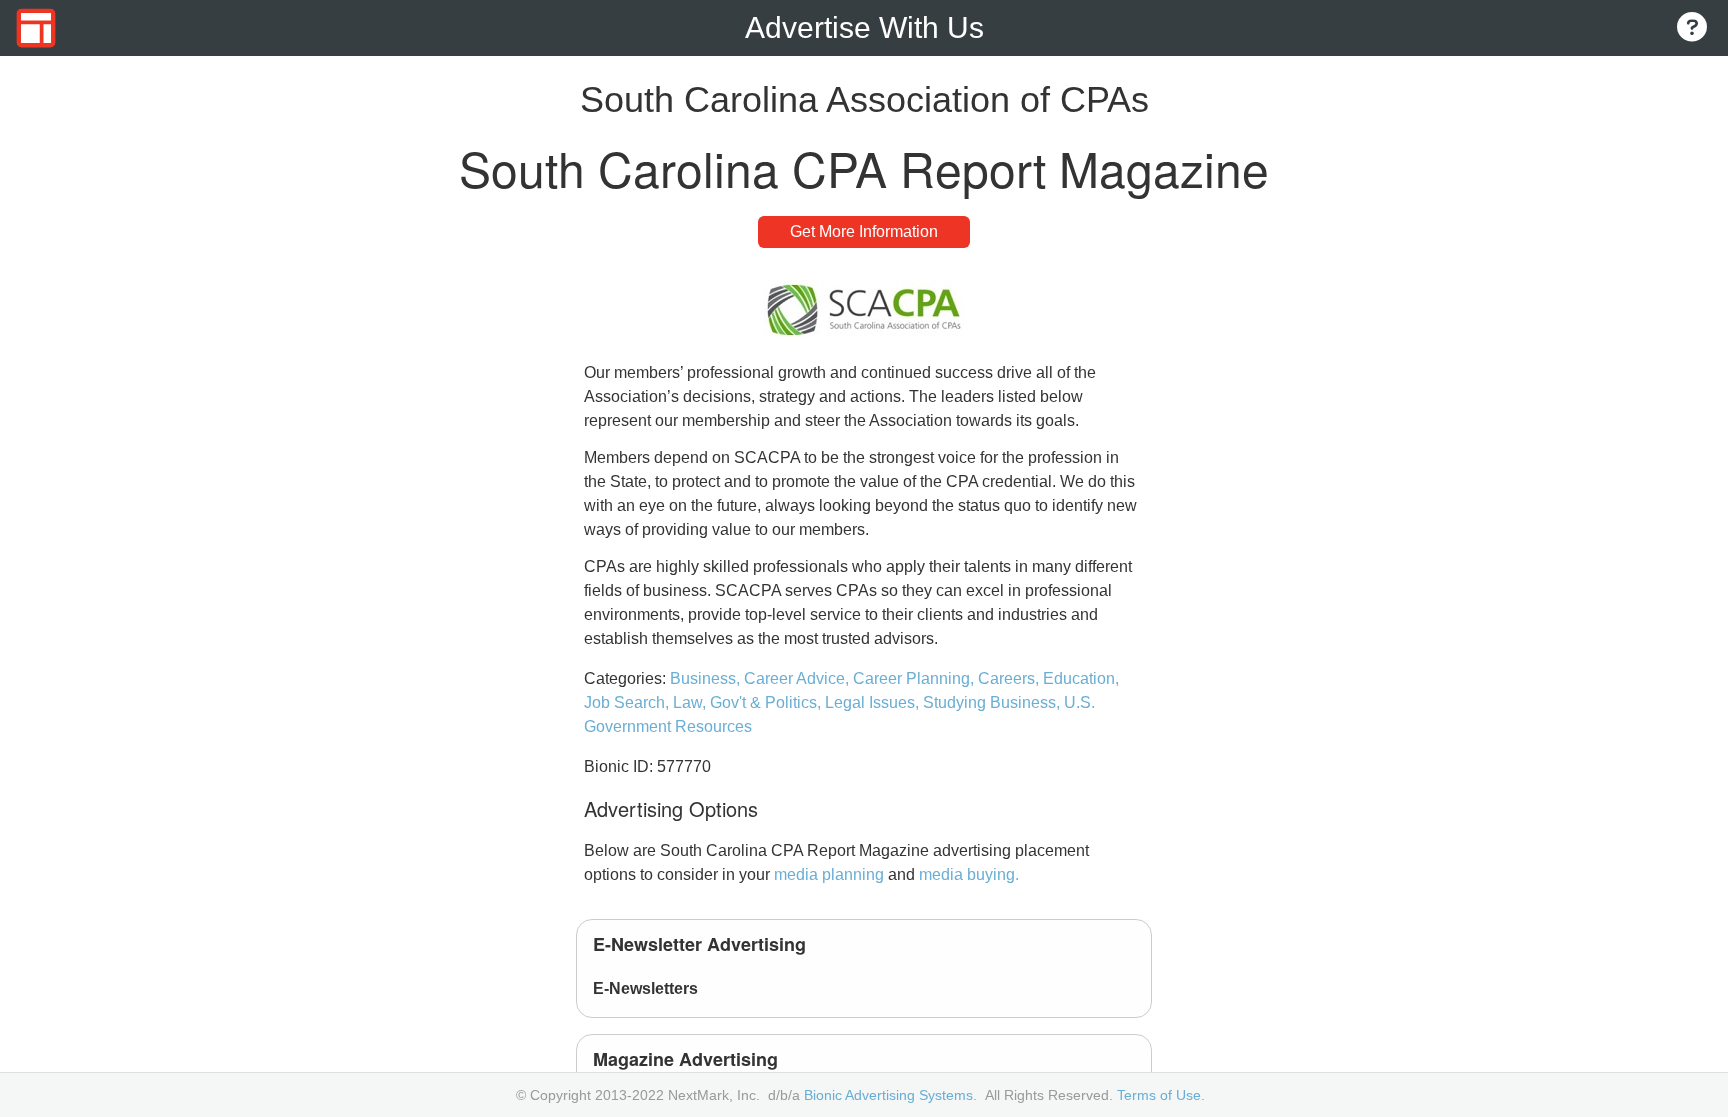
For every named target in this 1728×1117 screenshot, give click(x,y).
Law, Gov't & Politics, (749, 702)
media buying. (969, 874)
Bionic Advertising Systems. (890, 1095)
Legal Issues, (874, 702)
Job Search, (628, 702)
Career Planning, (915, 678)
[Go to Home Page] (36, 28)
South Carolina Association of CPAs (864, 99)
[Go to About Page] (1692, 28)
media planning (829, 874)
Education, (1081, 678)
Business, (707, 678)
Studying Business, (993, 702)
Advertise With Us (864, 27)
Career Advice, (798, 678)
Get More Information (864, 231)
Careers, (1010, 678)
